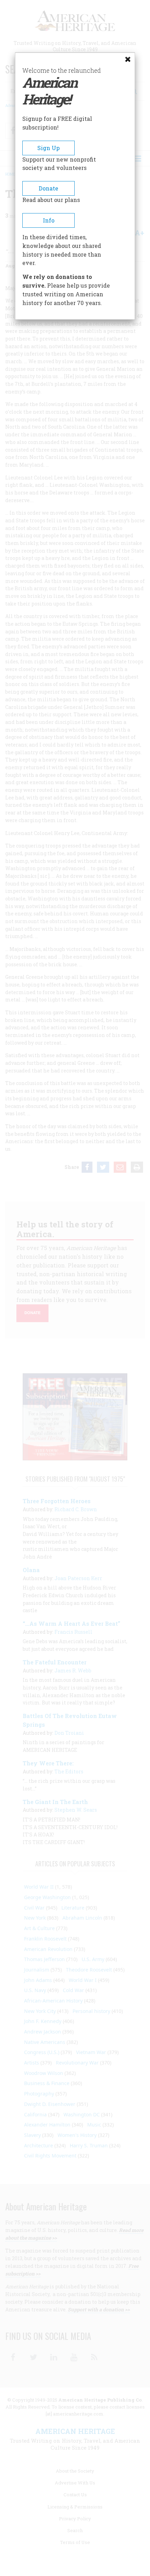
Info (49, 220)
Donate (48, 188)
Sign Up (48, 148)
